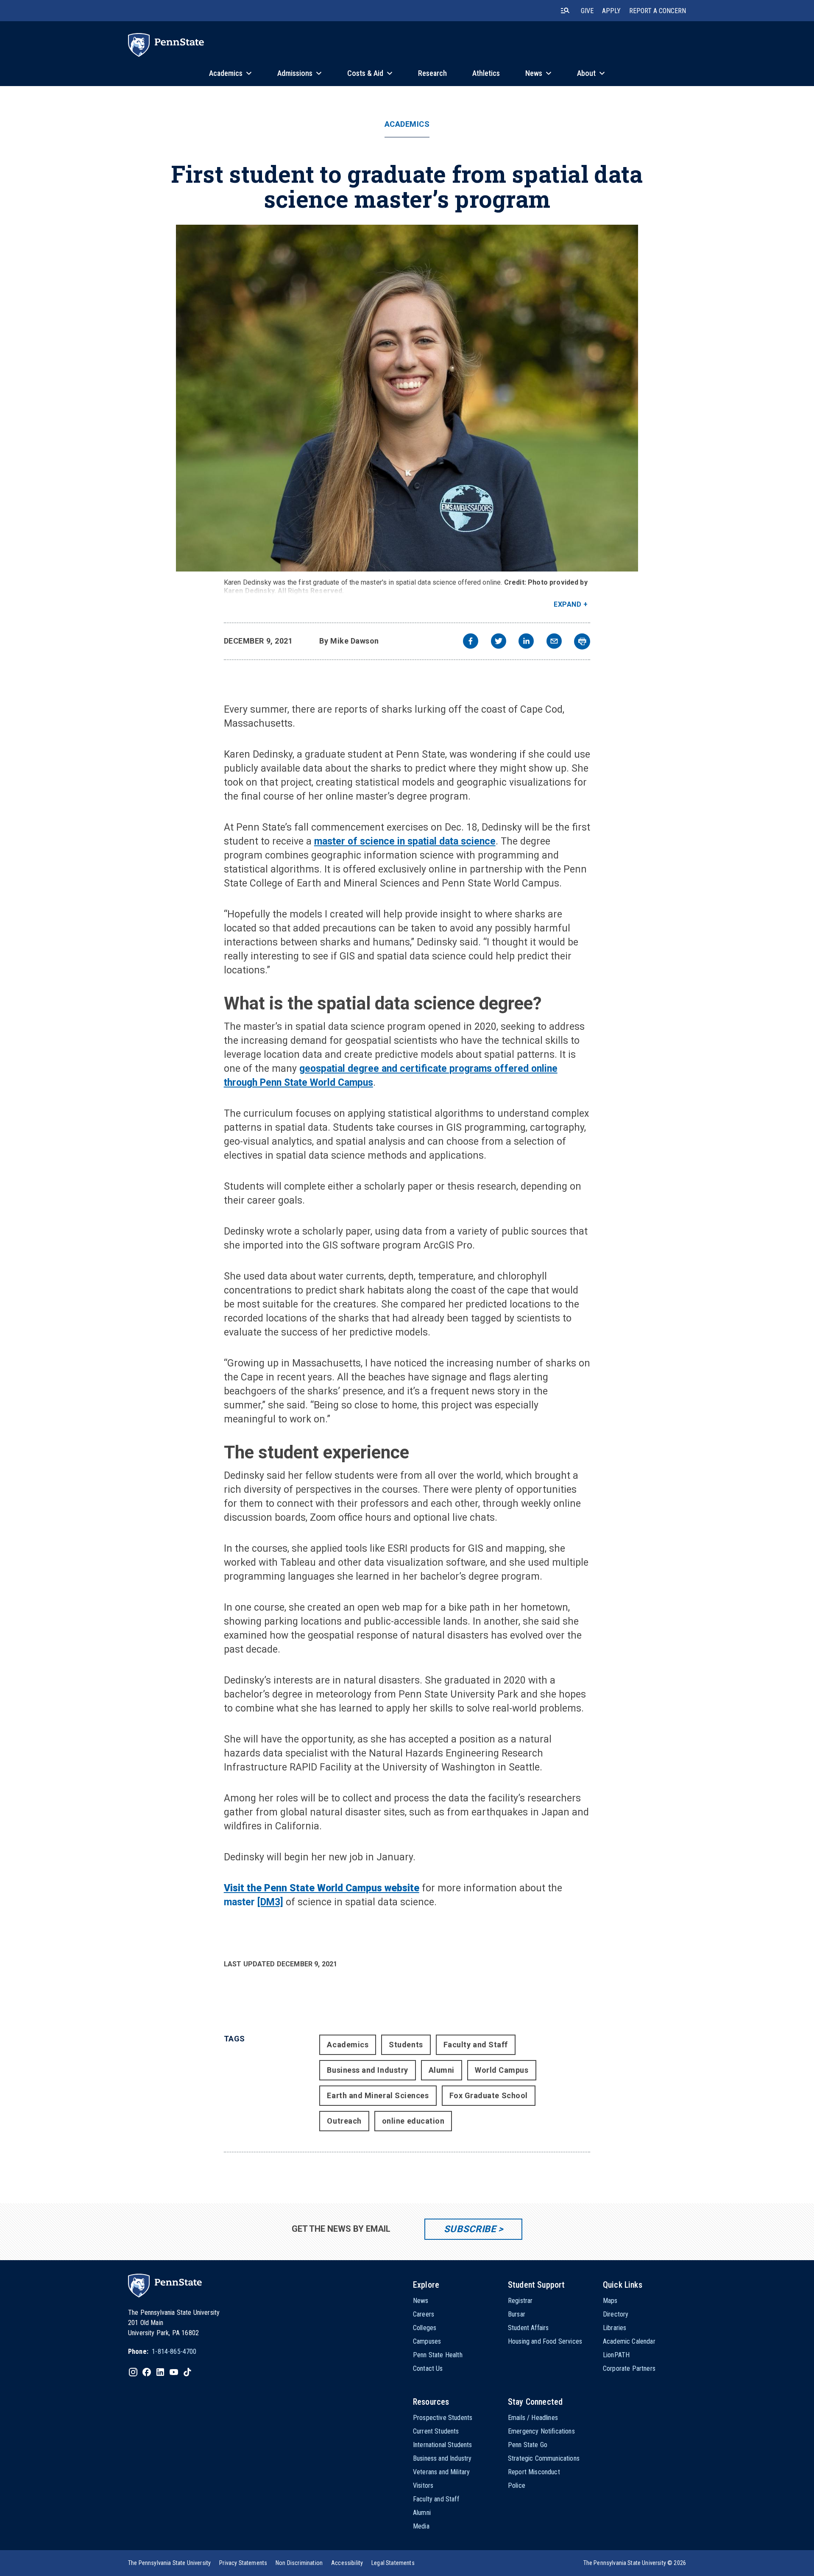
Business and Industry (367, 2070)
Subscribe (470, 2229)
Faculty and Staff (476, 2045)
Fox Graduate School (489, 2095)
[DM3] (270, 1902)
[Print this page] (582, 641)
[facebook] (471, 642)
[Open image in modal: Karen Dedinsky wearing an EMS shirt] (407, 398)
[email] (554, 642)
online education (413, 2121)
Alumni (442, 2070)
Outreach (344, 2121)
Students (406, 2045)
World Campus (502, 2070)
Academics (407, 124)
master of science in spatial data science (405, 841)
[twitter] (499, 642)
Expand (567, 604)
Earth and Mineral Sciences (378, 2095)
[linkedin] (526, 642)
